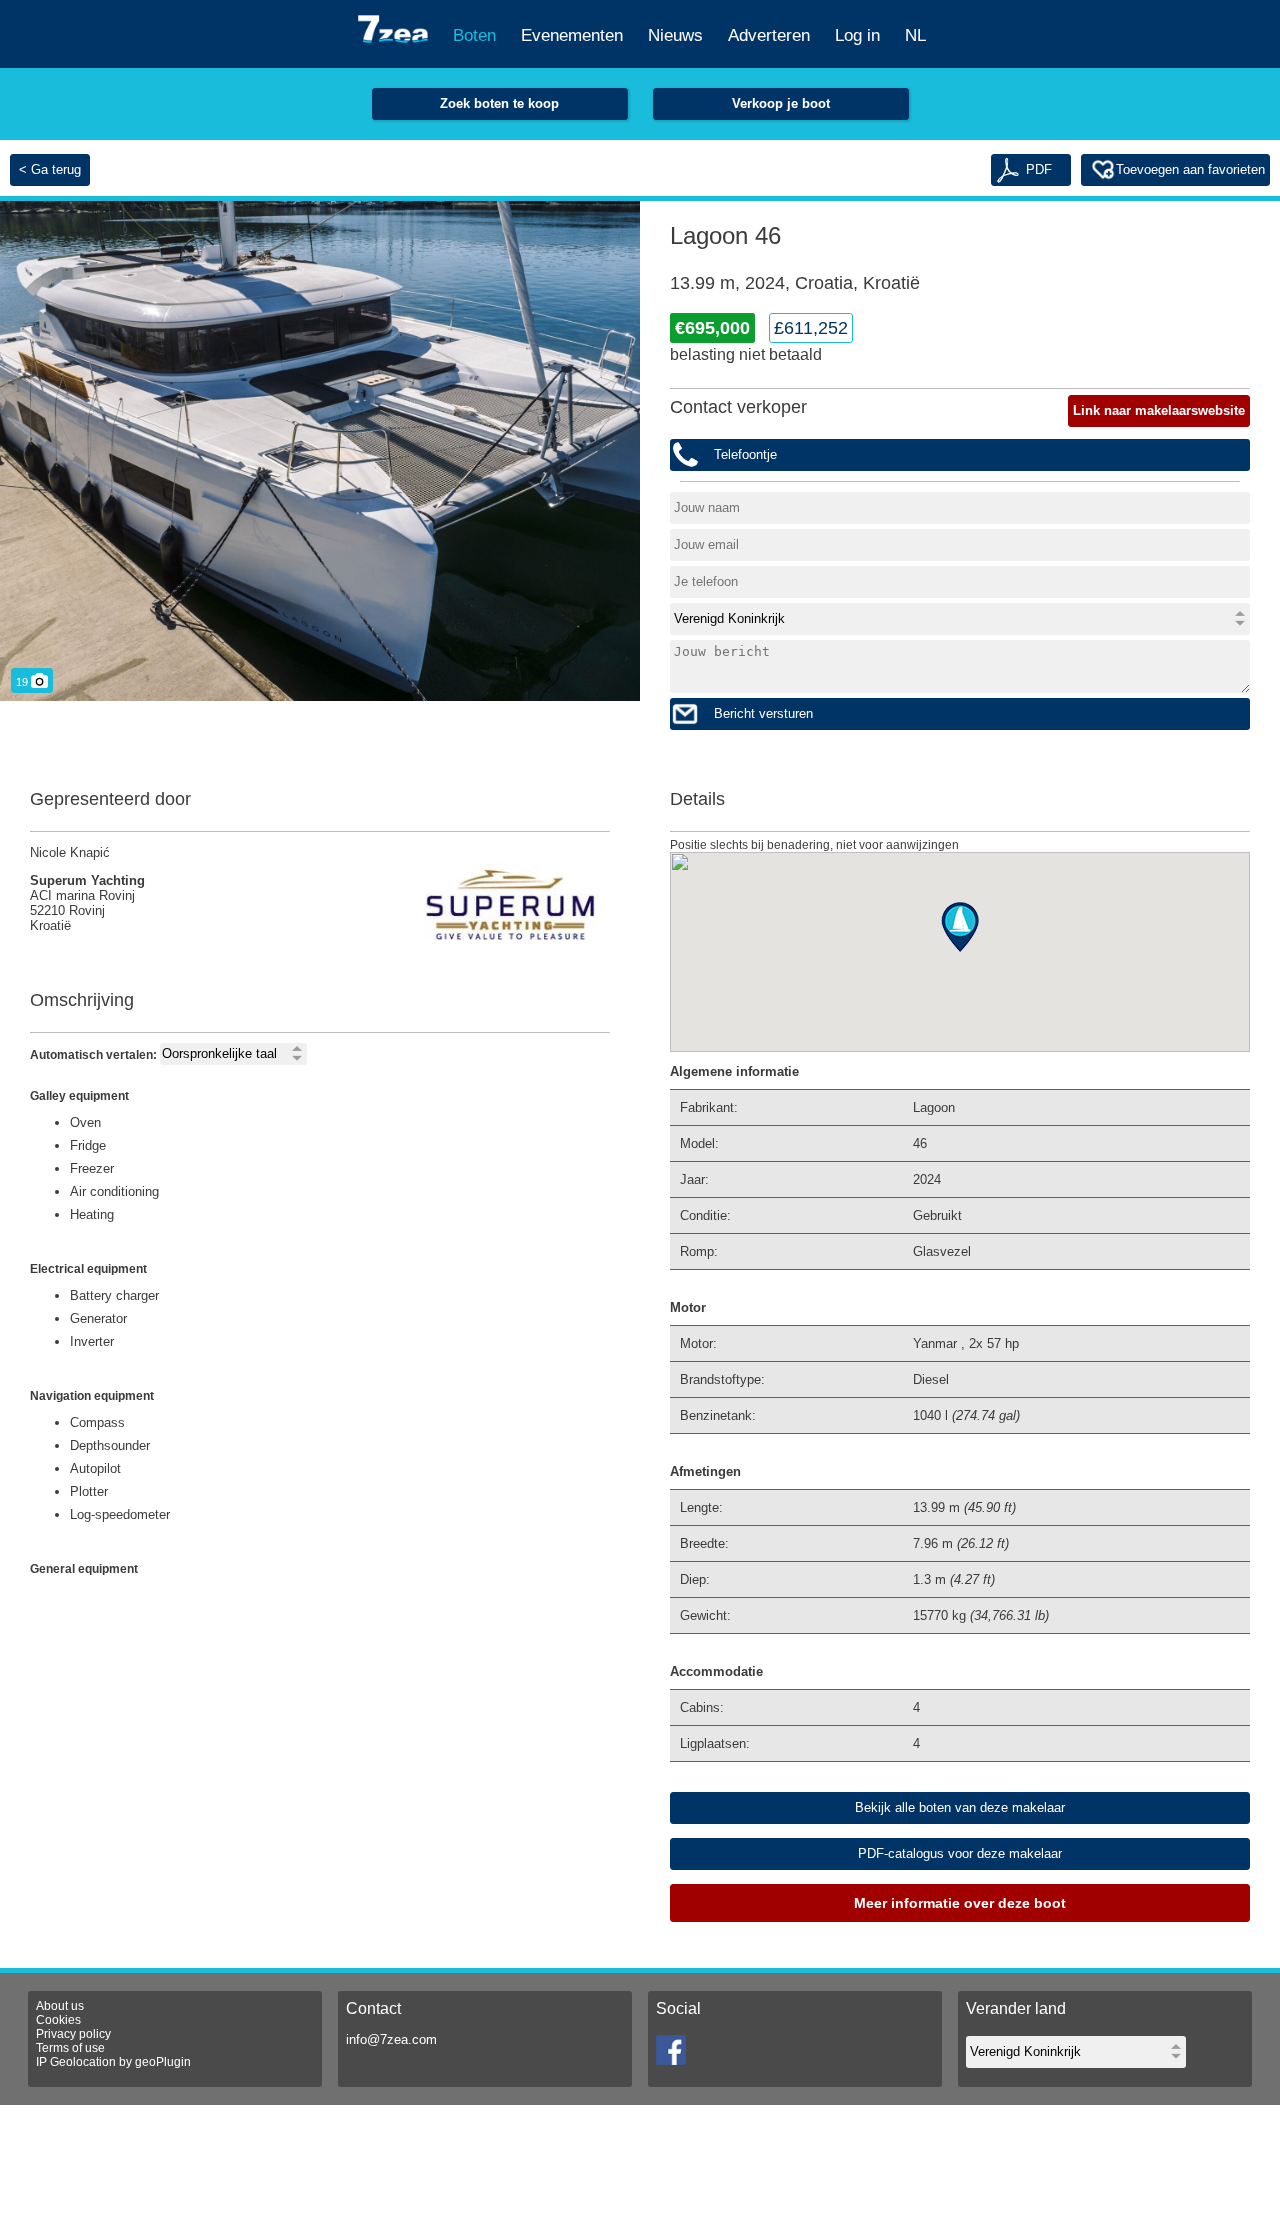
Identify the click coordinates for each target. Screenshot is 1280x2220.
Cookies (58, 2020)
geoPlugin (163, 2062)
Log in (857, 35)
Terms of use (70, 2048)
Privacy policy (73, 2034)
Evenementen (572, 35)
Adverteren (769, 35)
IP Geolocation (76, 2062)
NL (915, 35)
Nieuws (675, 35)
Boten (474, 35)
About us (60, 2006)
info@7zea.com (391, 2039)
